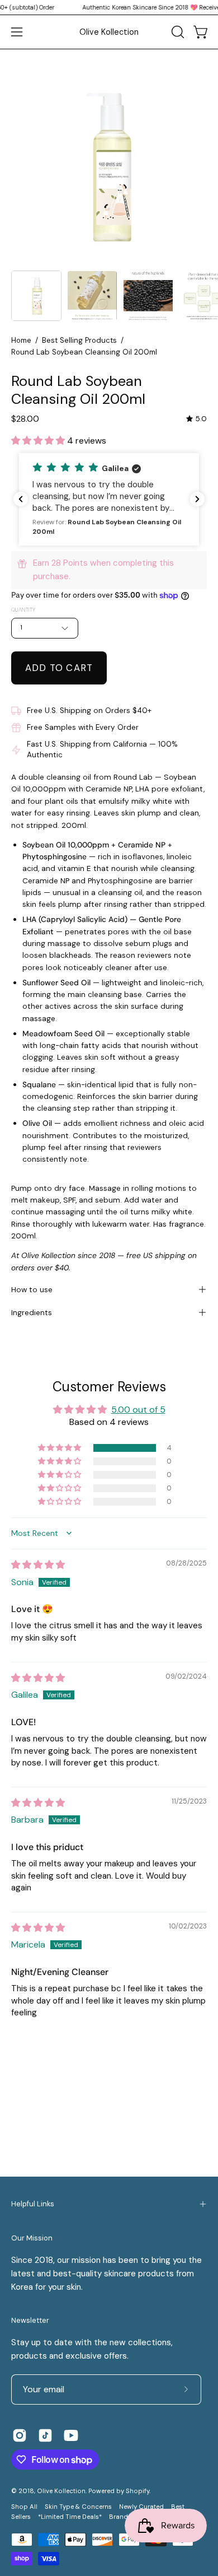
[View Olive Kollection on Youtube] (71, 2435)
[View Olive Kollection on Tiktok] (45, 2435)
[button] (177, 32)
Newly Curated (141, 2507)
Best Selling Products (79, 340)
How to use (32, 1289)
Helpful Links (33, 2204)
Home (21, 340)
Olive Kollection (109, 32)
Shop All (24, 2507)
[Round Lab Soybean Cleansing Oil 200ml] (36, 296)
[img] (196, 419)
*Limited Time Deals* (70, 2517)
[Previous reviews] (21, 499)
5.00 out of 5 (138, 1410)
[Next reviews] (197, 499)
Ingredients (32, 1312)
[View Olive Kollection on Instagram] (20, 2435)
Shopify (138, 2491)
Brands (120, 2517)
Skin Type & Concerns (78, 2507)
